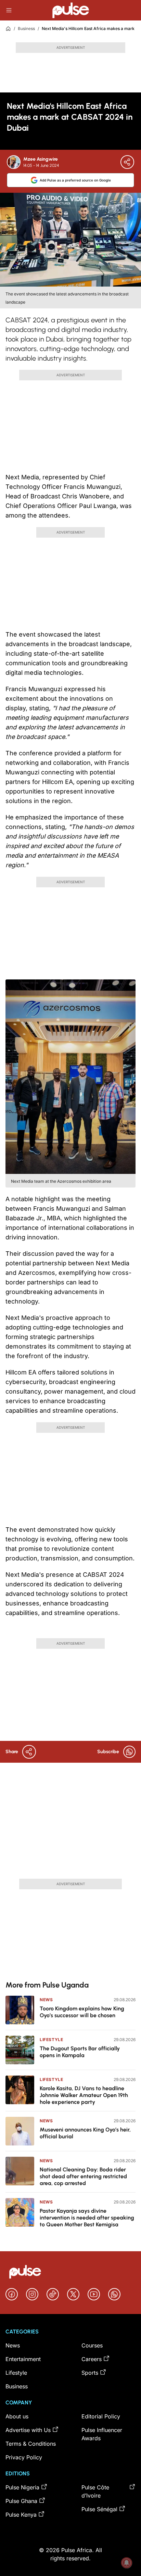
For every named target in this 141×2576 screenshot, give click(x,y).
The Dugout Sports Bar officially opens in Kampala (80, 2052)
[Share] (127, 162)
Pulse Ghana (21, 2501)
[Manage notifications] (127, 2563)
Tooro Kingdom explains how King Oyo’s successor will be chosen (82, 2012)
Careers (92, 2359)
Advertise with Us (28, 2430)
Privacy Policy (24, 2457)
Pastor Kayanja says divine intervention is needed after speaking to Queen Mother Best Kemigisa (87, 2218)
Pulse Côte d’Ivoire (95, 2491)
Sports (90, 2373)
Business (26, 28)
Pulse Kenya (21, 2515)
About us (17, 2416)
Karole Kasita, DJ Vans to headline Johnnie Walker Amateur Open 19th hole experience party (84, 2095)
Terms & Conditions (31, 2444)
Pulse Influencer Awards (102, 2434)
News (46, 2000)
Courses (92, 2345)
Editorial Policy (101, 2416)
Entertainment (23, 2359)
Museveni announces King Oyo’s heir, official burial (85, 2133)
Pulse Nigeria (22, 2487)
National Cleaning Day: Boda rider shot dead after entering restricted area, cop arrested (83, 2176)
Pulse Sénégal (99, 2509)
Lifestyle (51, 2040)
